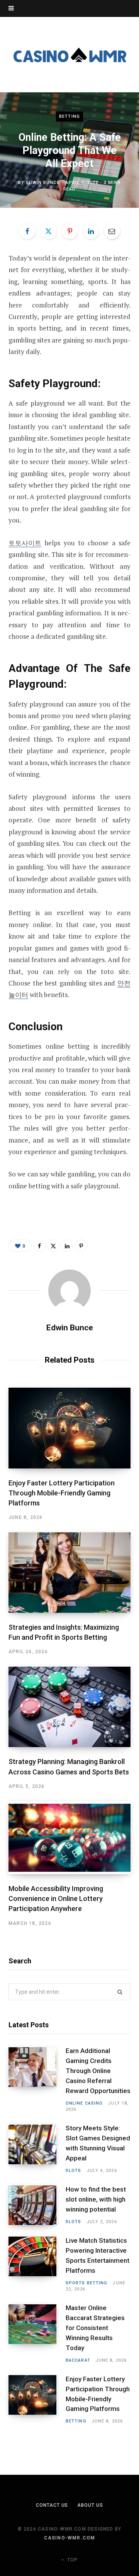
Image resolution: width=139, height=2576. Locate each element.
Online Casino (84, 2103)
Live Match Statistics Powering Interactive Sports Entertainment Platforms (97, 2255)
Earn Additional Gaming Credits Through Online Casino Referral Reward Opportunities (98, 2071)
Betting (69, 116)
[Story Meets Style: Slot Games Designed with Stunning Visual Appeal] (37, 2149)
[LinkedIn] (91, 231)
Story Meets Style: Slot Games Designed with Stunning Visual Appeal (98, 2143)
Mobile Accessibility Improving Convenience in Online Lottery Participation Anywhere (56, 1899)
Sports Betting (86, 2283)
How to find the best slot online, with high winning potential (96, 2199)
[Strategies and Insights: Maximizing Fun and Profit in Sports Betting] (69, 1573)
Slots (74, 2171)
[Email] (112, 231)
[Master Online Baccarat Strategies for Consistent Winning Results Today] (37, 2334)
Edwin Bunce (43, 183)
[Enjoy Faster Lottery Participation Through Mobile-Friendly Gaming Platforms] (69, 1428)
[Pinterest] (70, 231)
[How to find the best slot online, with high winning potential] (37, 2205)
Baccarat (78, 2360)
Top (72, 2560)
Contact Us (52, 2505)
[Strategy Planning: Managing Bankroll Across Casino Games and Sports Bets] (69, 1707)
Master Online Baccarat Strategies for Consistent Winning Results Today (95, 2328)
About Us (90, 2505)
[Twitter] (49, 231)
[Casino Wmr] (69, 54)
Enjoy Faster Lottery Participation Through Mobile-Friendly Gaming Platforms (62, 1493)
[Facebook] (27, 231)
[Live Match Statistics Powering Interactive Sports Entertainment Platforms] (37, 2264)
